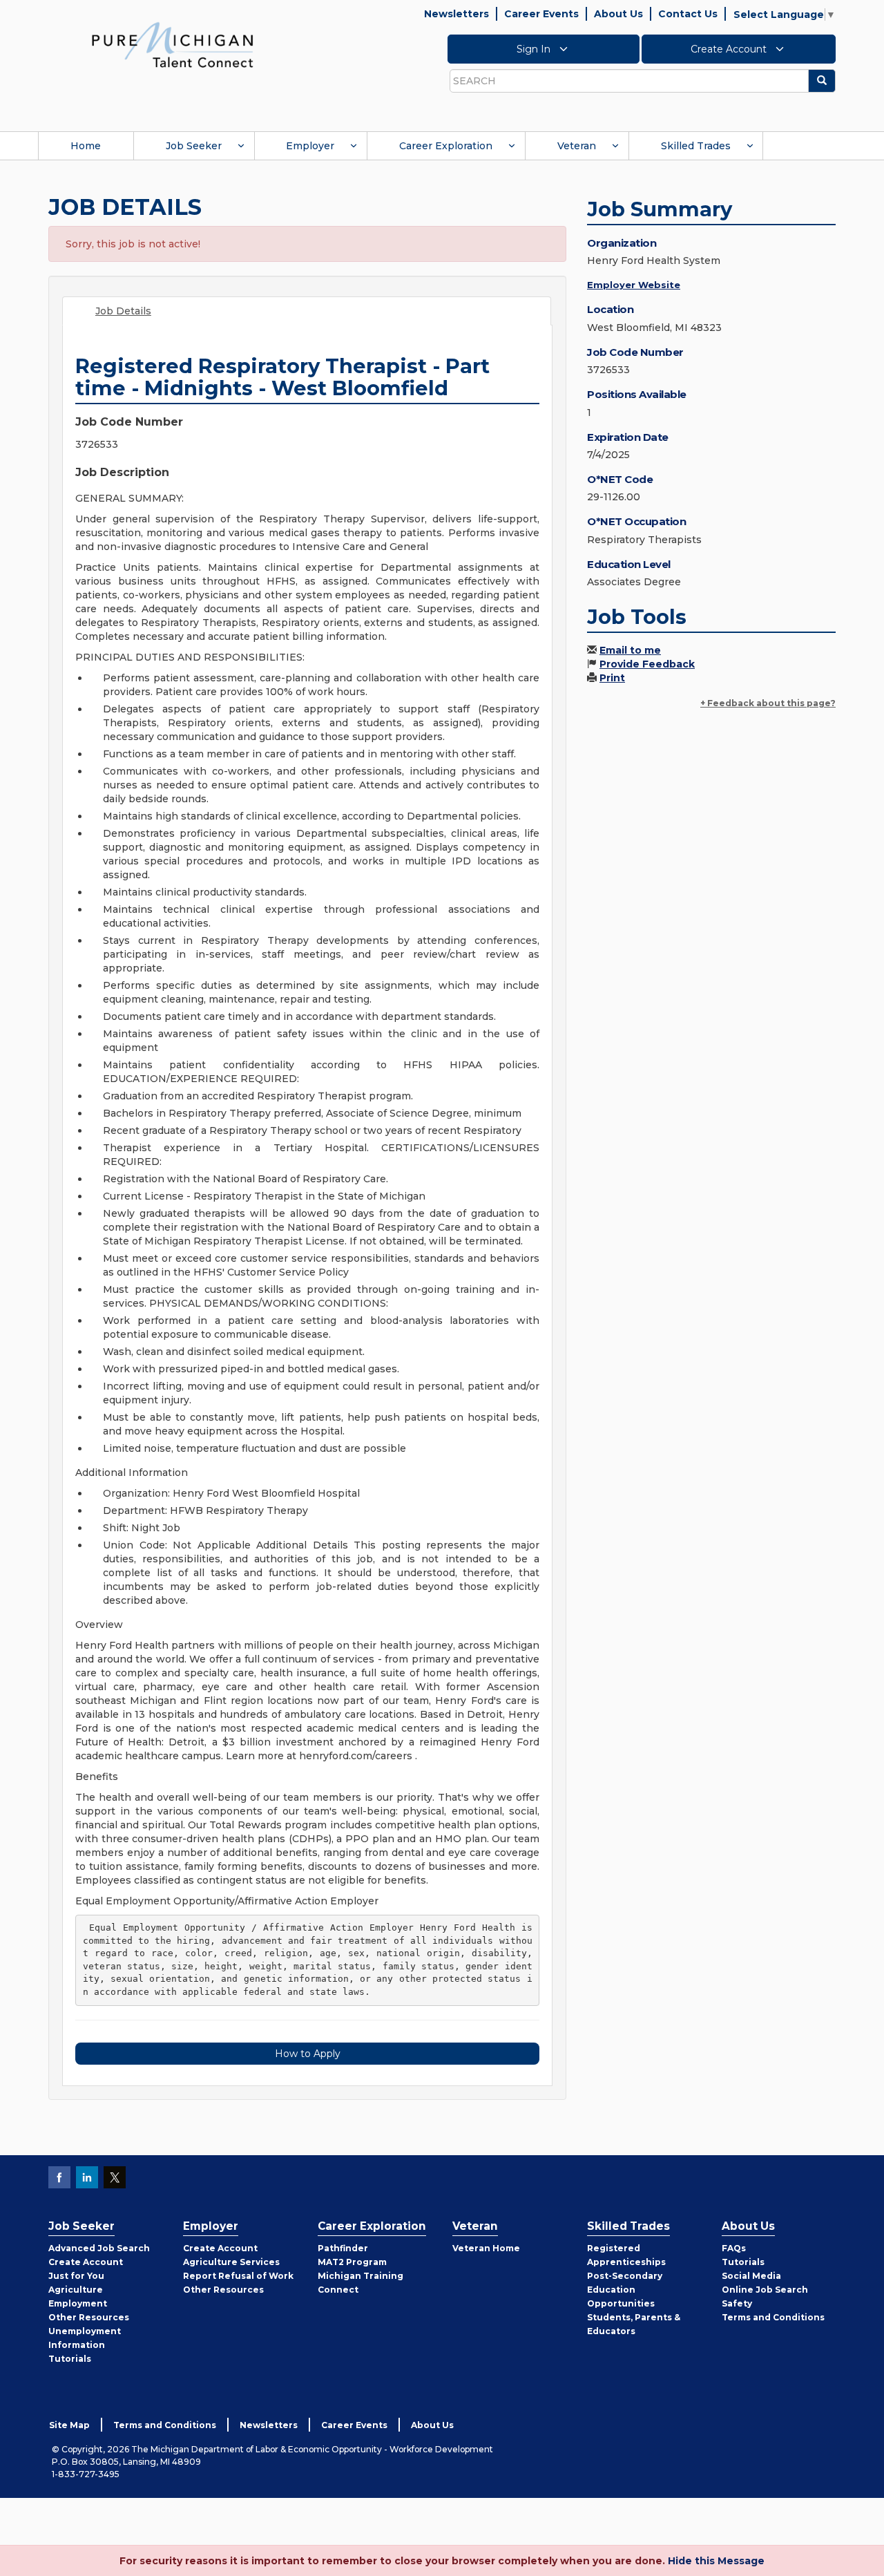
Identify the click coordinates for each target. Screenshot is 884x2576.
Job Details (123, 311)
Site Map (69, 2425)
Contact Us (688, 14)
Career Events (541, 14)
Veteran (577, 146)
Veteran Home (486, 2248)
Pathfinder (343, 2248)
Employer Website (634, 285)
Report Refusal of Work (238, 2276)
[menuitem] (86, 146)
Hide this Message (716, 2561)
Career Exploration (446, 146)
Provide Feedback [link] (647, 664)
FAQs (734, 2248)
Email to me (630, 650)
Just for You (76, 2276)
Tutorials (70, 2359)
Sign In (535, 49)
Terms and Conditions (773, 2317)
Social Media (751, 2276)
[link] (173, 44)
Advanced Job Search (99, 2248)
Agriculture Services (231, 2262)
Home (86, 146)
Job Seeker (194, 146)
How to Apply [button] (308, 2054)
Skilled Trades (696, 146)
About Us (618, 14)
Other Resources (89, 2317)
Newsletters (457, 14)
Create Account (730, 49)
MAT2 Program (352, 2262)
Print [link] (612, 678)
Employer (310, 146)
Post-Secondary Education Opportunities (625, 2290)
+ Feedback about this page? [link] (768, 703)
